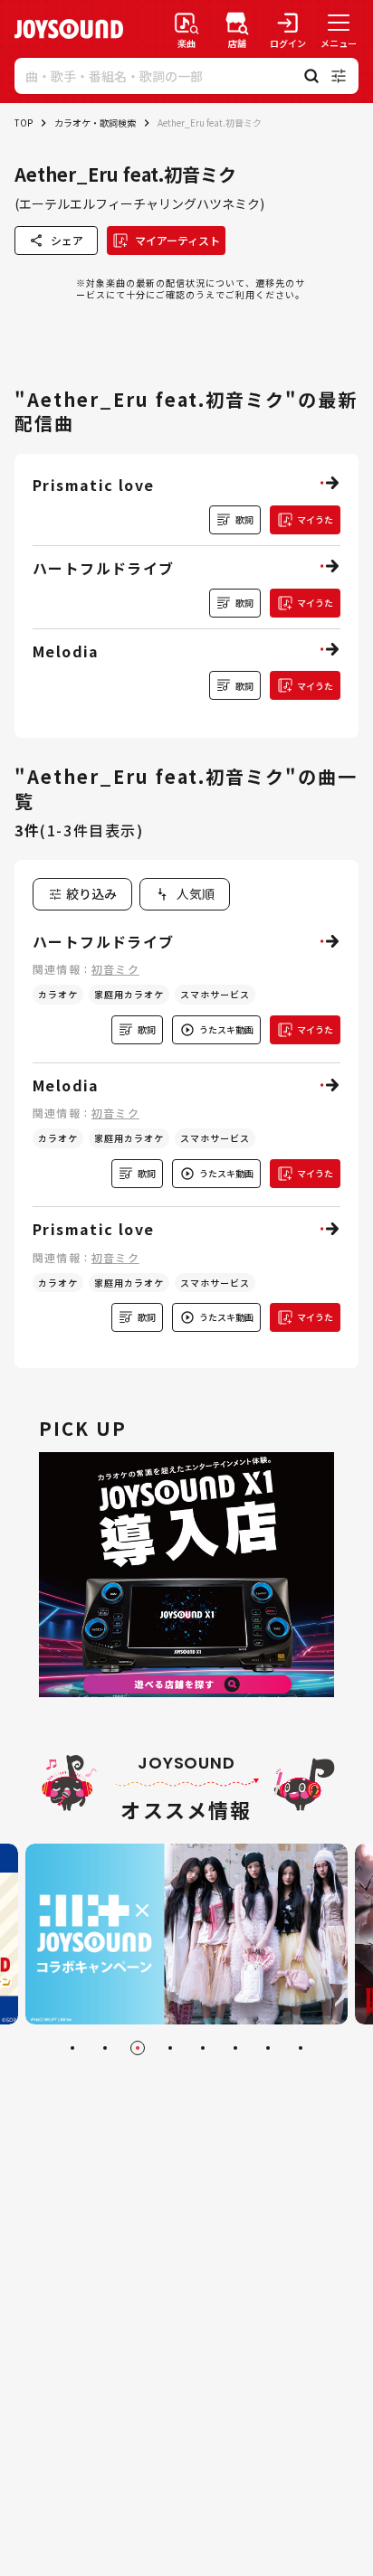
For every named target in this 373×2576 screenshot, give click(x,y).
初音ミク (115, 969)
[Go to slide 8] (301, 2048)
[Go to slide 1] (72, 2048)
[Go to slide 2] (105, 2048)
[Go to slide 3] (138, 2048)
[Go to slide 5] (203, 2048)
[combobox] (185, 894)
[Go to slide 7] (268, 2048)
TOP (24, 123)
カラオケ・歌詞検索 (95, 123)
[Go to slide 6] (235, 2048)
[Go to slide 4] (170, 2048)
